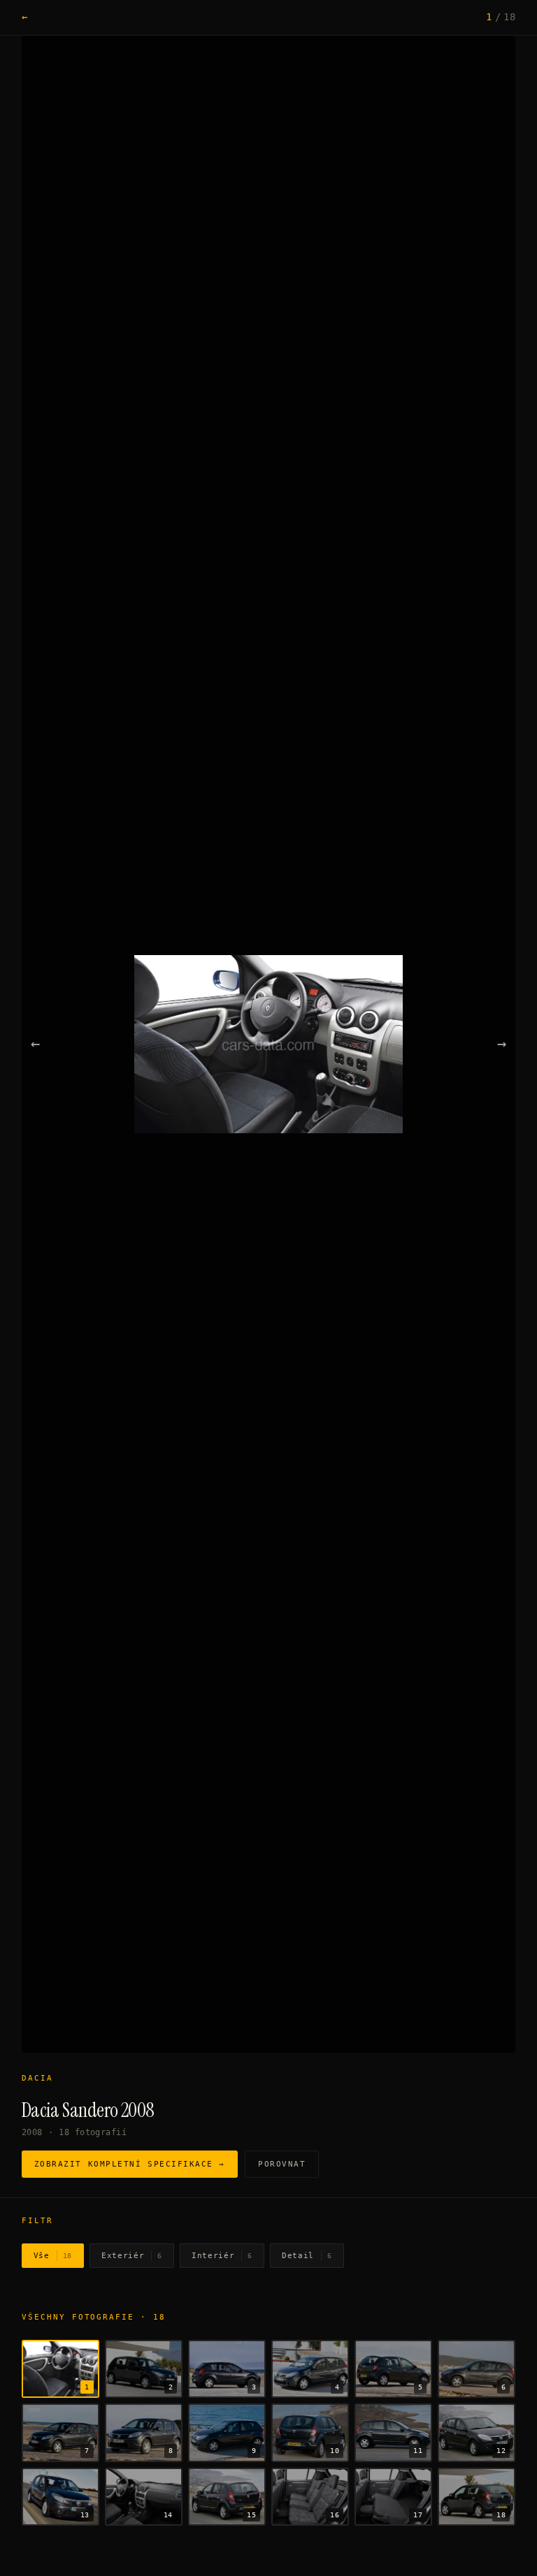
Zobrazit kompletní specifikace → (130, 2164)
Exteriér (132, 2256)
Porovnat (282, 2164)
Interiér (222, 2256)
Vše (53, 2256)
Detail (307, 2256)
